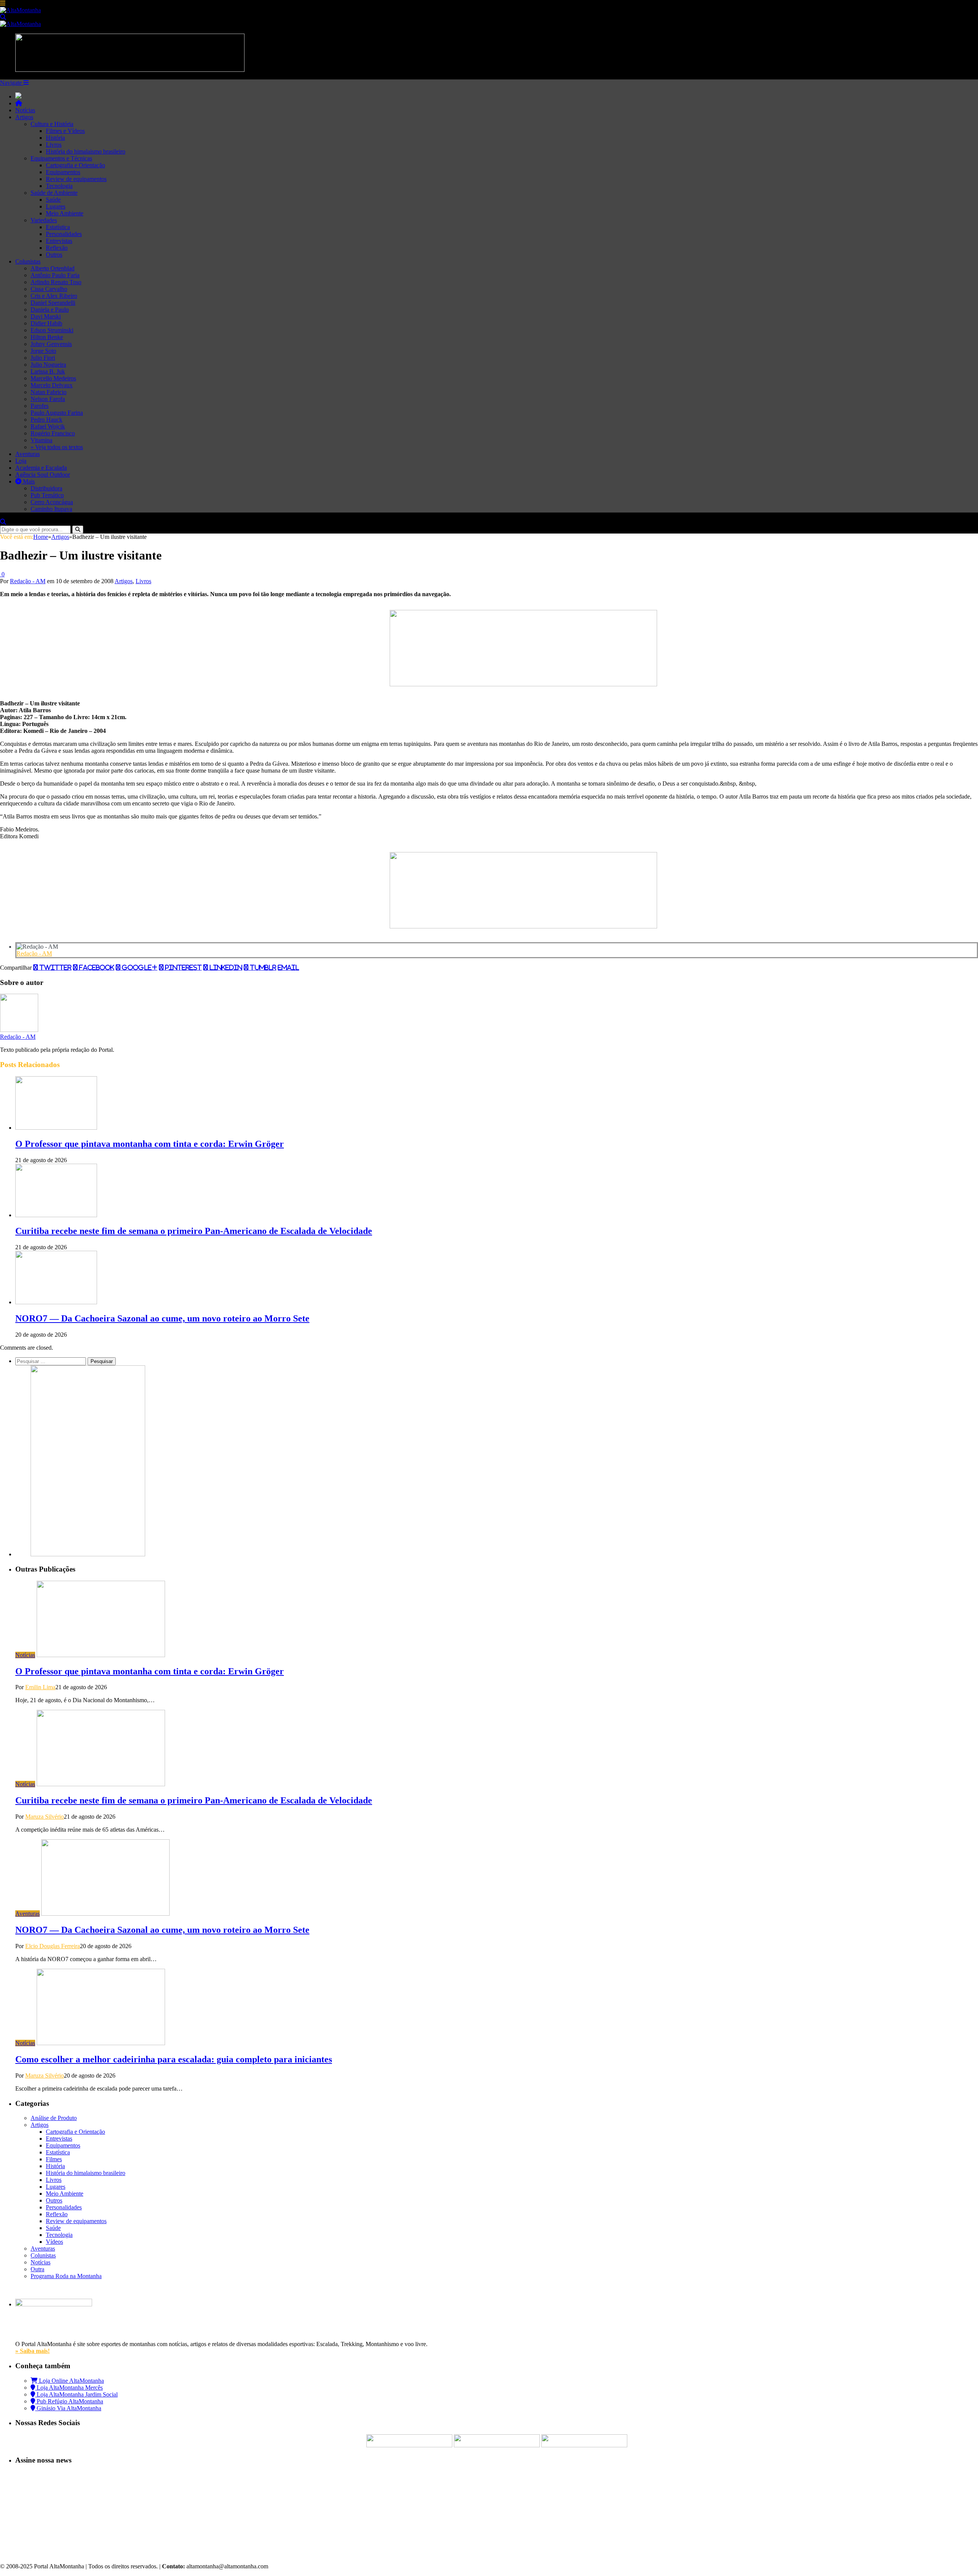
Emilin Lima (40, 1687)
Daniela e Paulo (50, 310)
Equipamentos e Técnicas (61, 158)
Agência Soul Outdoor (43, 475)
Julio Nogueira (48, 365)
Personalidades (64, 234)
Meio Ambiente (65, 213)
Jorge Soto (43, 351)
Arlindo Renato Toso (56, 282)
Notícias (25, 110)
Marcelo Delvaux (52, 385)
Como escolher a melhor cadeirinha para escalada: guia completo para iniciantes (174, 2059)
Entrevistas (59, 241)
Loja (21, 461)
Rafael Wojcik (48, 426)
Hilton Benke (47, 337)
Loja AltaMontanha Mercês (69, 2388)
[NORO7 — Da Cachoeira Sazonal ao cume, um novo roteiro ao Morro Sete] (56, 1302)
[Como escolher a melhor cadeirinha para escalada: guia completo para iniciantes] (101, 2043)
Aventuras (28, 454)
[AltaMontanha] (20, 10)
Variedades (44, 220)
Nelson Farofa (48, 399)
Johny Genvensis (51, 344)
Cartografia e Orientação (75, 165)
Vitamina (41, 440)
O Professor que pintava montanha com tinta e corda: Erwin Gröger (150, 1144)
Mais (28, 481)
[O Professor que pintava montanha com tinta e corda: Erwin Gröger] (56, 1128)
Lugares (56, 206)
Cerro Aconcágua (52, 502)
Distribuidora (46, 488)
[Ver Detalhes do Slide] (523, 684)
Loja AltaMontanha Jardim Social (76, 2394)
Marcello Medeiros (53, 378)
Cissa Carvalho (49, 289)
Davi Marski (46, 316)
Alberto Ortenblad (53, 268)
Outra (37, 2269)
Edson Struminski (52, 330)
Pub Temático (47, 495)
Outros (54, 255)
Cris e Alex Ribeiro (54, 296)
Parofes (40, 406)
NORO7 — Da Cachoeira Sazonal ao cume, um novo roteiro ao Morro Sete (162, 1318)
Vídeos (54, 2242)
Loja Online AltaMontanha (71, 2381)
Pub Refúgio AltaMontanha (69, 2401)
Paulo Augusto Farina (57, 413)
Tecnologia (59, 186)
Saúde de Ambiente (54, 193)
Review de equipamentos (76, 179)
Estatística (58, 227)
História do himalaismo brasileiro (86, 151)
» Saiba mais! (32, 2351)
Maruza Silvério (45, 1817)
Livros (54, 145)
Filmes (54, 2159)
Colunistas (28, 261)
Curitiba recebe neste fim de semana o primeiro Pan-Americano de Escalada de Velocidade (194, 1231)
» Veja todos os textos (57, 447)
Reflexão (57, 248)
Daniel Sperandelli (53, 303)
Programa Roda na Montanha (66, 2276)
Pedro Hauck (46, 420)
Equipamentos (63, 172)
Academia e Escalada (41, 468)
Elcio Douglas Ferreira (53, 1946)
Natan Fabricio (49, 392)
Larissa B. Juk (48, 371)
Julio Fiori (43, 358)
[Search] (3, 17)
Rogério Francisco (53, 433)
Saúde (53, 200)
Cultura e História (52, 124)
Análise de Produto (54, 2118)
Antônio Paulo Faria (55, 275)
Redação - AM (28, 581)
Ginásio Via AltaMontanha (68, 2408)
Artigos (24, 117)
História (55, 138)
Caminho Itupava (51, 509)
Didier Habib (46, 323)
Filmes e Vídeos (65, 131)
